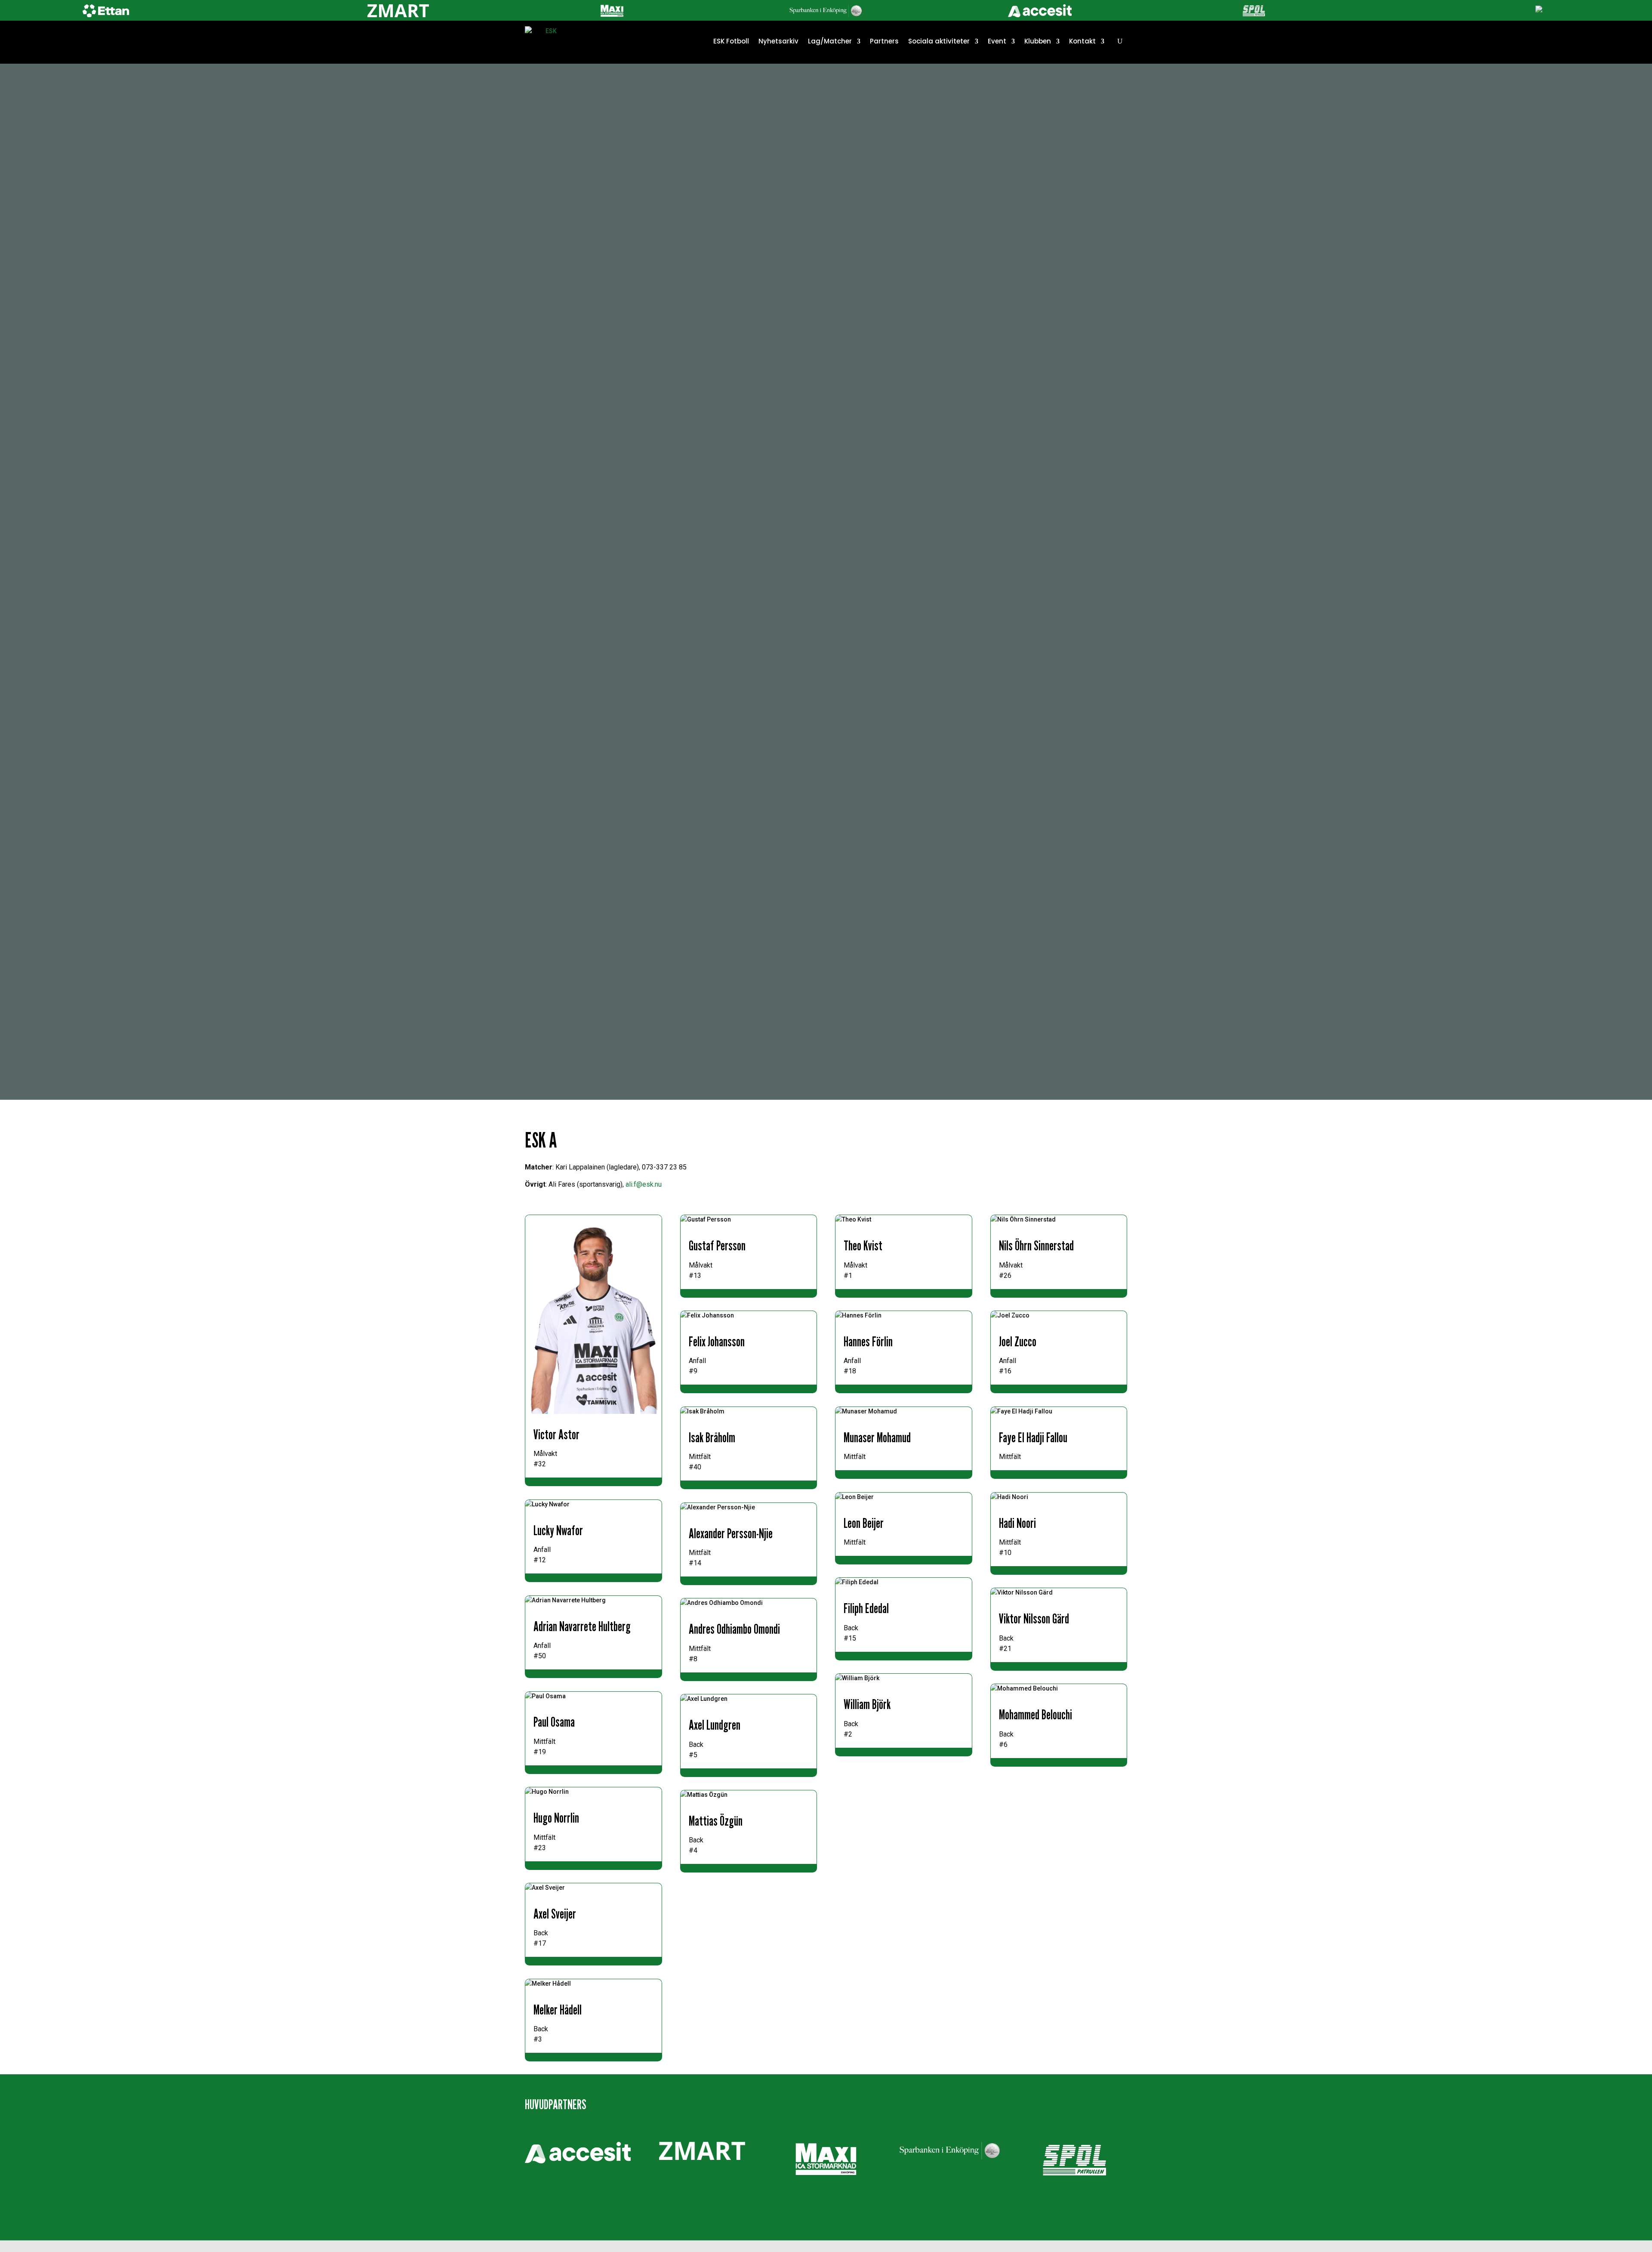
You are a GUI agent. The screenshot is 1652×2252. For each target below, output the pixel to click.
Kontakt (1082, 41)
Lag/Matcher (830, 41)
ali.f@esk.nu (644, 1184)
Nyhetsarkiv (778, 41)
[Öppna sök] (1120, 41)
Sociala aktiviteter (939, 41)
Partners (884, 41)
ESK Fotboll (731, 41)
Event (997, 41)
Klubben (1038, 41)
